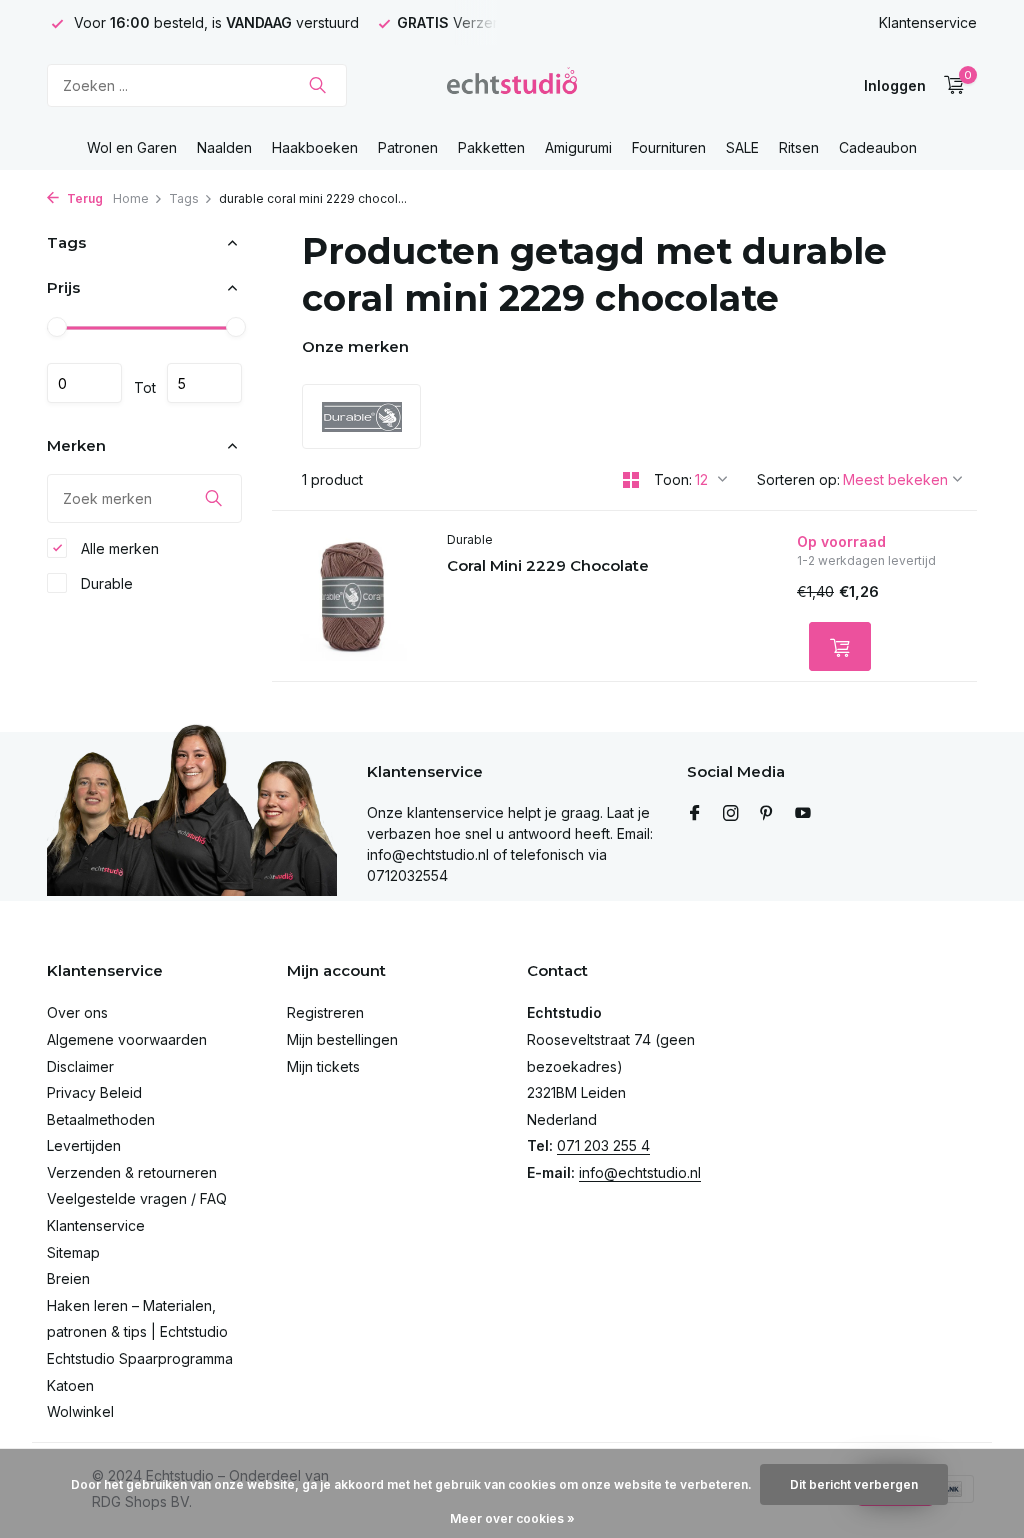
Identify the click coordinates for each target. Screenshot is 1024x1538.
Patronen (408, 147)
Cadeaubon (878, 147)
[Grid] (631, 480)
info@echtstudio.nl (640, 1172)
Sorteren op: (798, 479)
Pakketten (491, 147)
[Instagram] (731, 814)
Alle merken (118, 548)
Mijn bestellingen (342, 1039)
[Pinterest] (767, 814)
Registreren (325, 1012)
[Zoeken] (317, 85)
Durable (105, 583)
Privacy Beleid (94, 1092)
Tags (184, 198)
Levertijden (84, 1145)
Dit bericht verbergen (854, 1484)
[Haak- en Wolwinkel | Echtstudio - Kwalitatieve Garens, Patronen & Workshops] (512, 85)
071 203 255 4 (603, 1145)
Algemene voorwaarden (127, 1039)
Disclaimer (80, 1066)
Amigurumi (578, 147)
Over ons (77, 1012)
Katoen (70, 1385)
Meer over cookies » (512, 1518)
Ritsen (799, 147)
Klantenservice (928, 22)
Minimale (84, 383)
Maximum (204, 383)
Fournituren (669, 147)
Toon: (673, 479)
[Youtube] (803, 814)
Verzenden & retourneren (132, 1172)
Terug (83, 198)
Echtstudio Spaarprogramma (140, 1358)
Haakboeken (315, 147)
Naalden (224, 147)
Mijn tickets (323, 1066)
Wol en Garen (132, 147)
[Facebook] (695, 814)
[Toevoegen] (840, 646)
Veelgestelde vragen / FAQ (137, 1198)
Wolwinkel (80, 1411)
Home (131, 198)
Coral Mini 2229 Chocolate (548, 565)
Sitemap (73, 1252)
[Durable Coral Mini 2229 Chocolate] (352, 596)
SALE (742, 147)
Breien (68, 1278)
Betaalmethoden (101, 1119)
